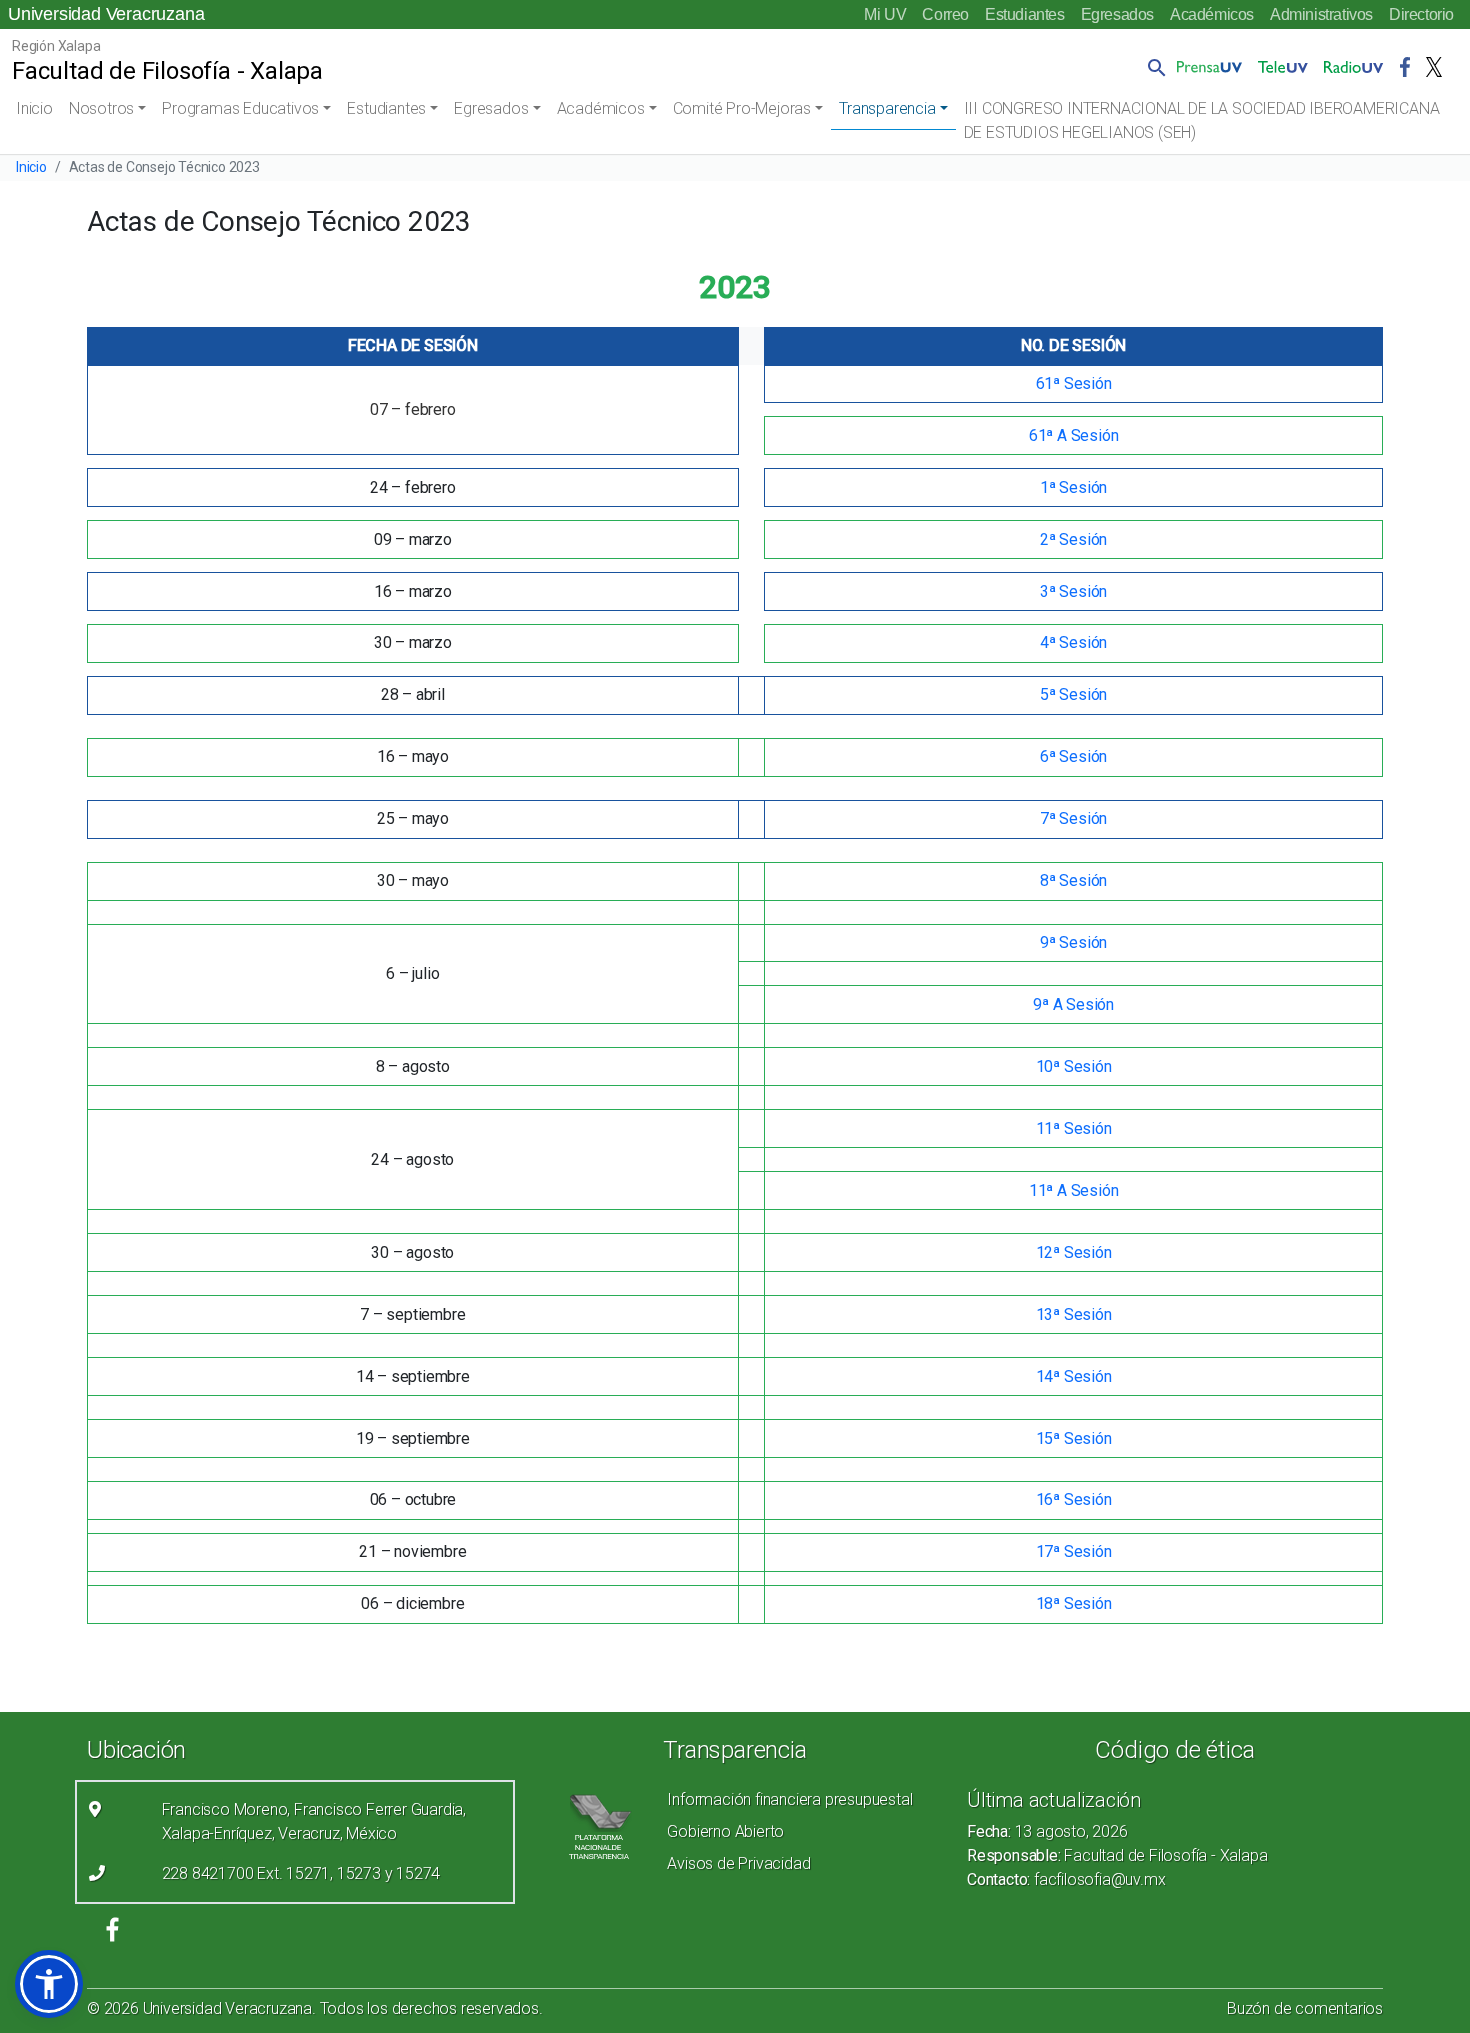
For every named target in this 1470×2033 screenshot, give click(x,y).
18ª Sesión (1074, 1603)
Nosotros (101, 108)
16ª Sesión (1074, 1499)
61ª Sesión (1074, 383)
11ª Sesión (1074, 1128)
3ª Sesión (1073, 591)
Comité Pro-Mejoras (742, 108)
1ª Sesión (1073, 487)
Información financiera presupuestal (789, 1799)
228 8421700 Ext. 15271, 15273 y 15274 (301, 1873)
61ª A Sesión (1074, 435)
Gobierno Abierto (725, 1831)
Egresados (1117, 14)
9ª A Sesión (1073, 1004)
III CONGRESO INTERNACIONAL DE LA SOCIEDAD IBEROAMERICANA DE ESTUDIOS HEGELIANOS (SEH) (1202, 120)
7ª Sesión (1073, 818)
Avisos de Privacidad (738, 1863)
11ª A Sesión (1074, 1190)
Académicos (1212, 14)
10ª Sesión (1074, 1066)
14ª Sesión (1074, 1376)
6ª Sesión (1073, 756)
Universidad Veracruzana (106, 14)
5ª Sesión (1073, 694)
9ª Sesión (1073, 942)
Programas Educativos (240, 108)
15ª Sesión (1074, 1438)
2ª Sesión (1073, 539)
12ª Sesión (1074, 1252)
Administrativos (1321, 14)
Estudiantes (1025, 14)
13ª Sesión (1074, 1314)
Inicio (34, 108)
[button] (1153, 67)
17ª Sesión (1074, 1551)
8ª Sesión (1073, 880)
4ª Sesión (1073, 642)
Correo (945, 14)
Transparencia (887, 108)
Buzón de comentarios (1305, 2008)
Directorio (1421, 14)
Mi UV (885, 14)
